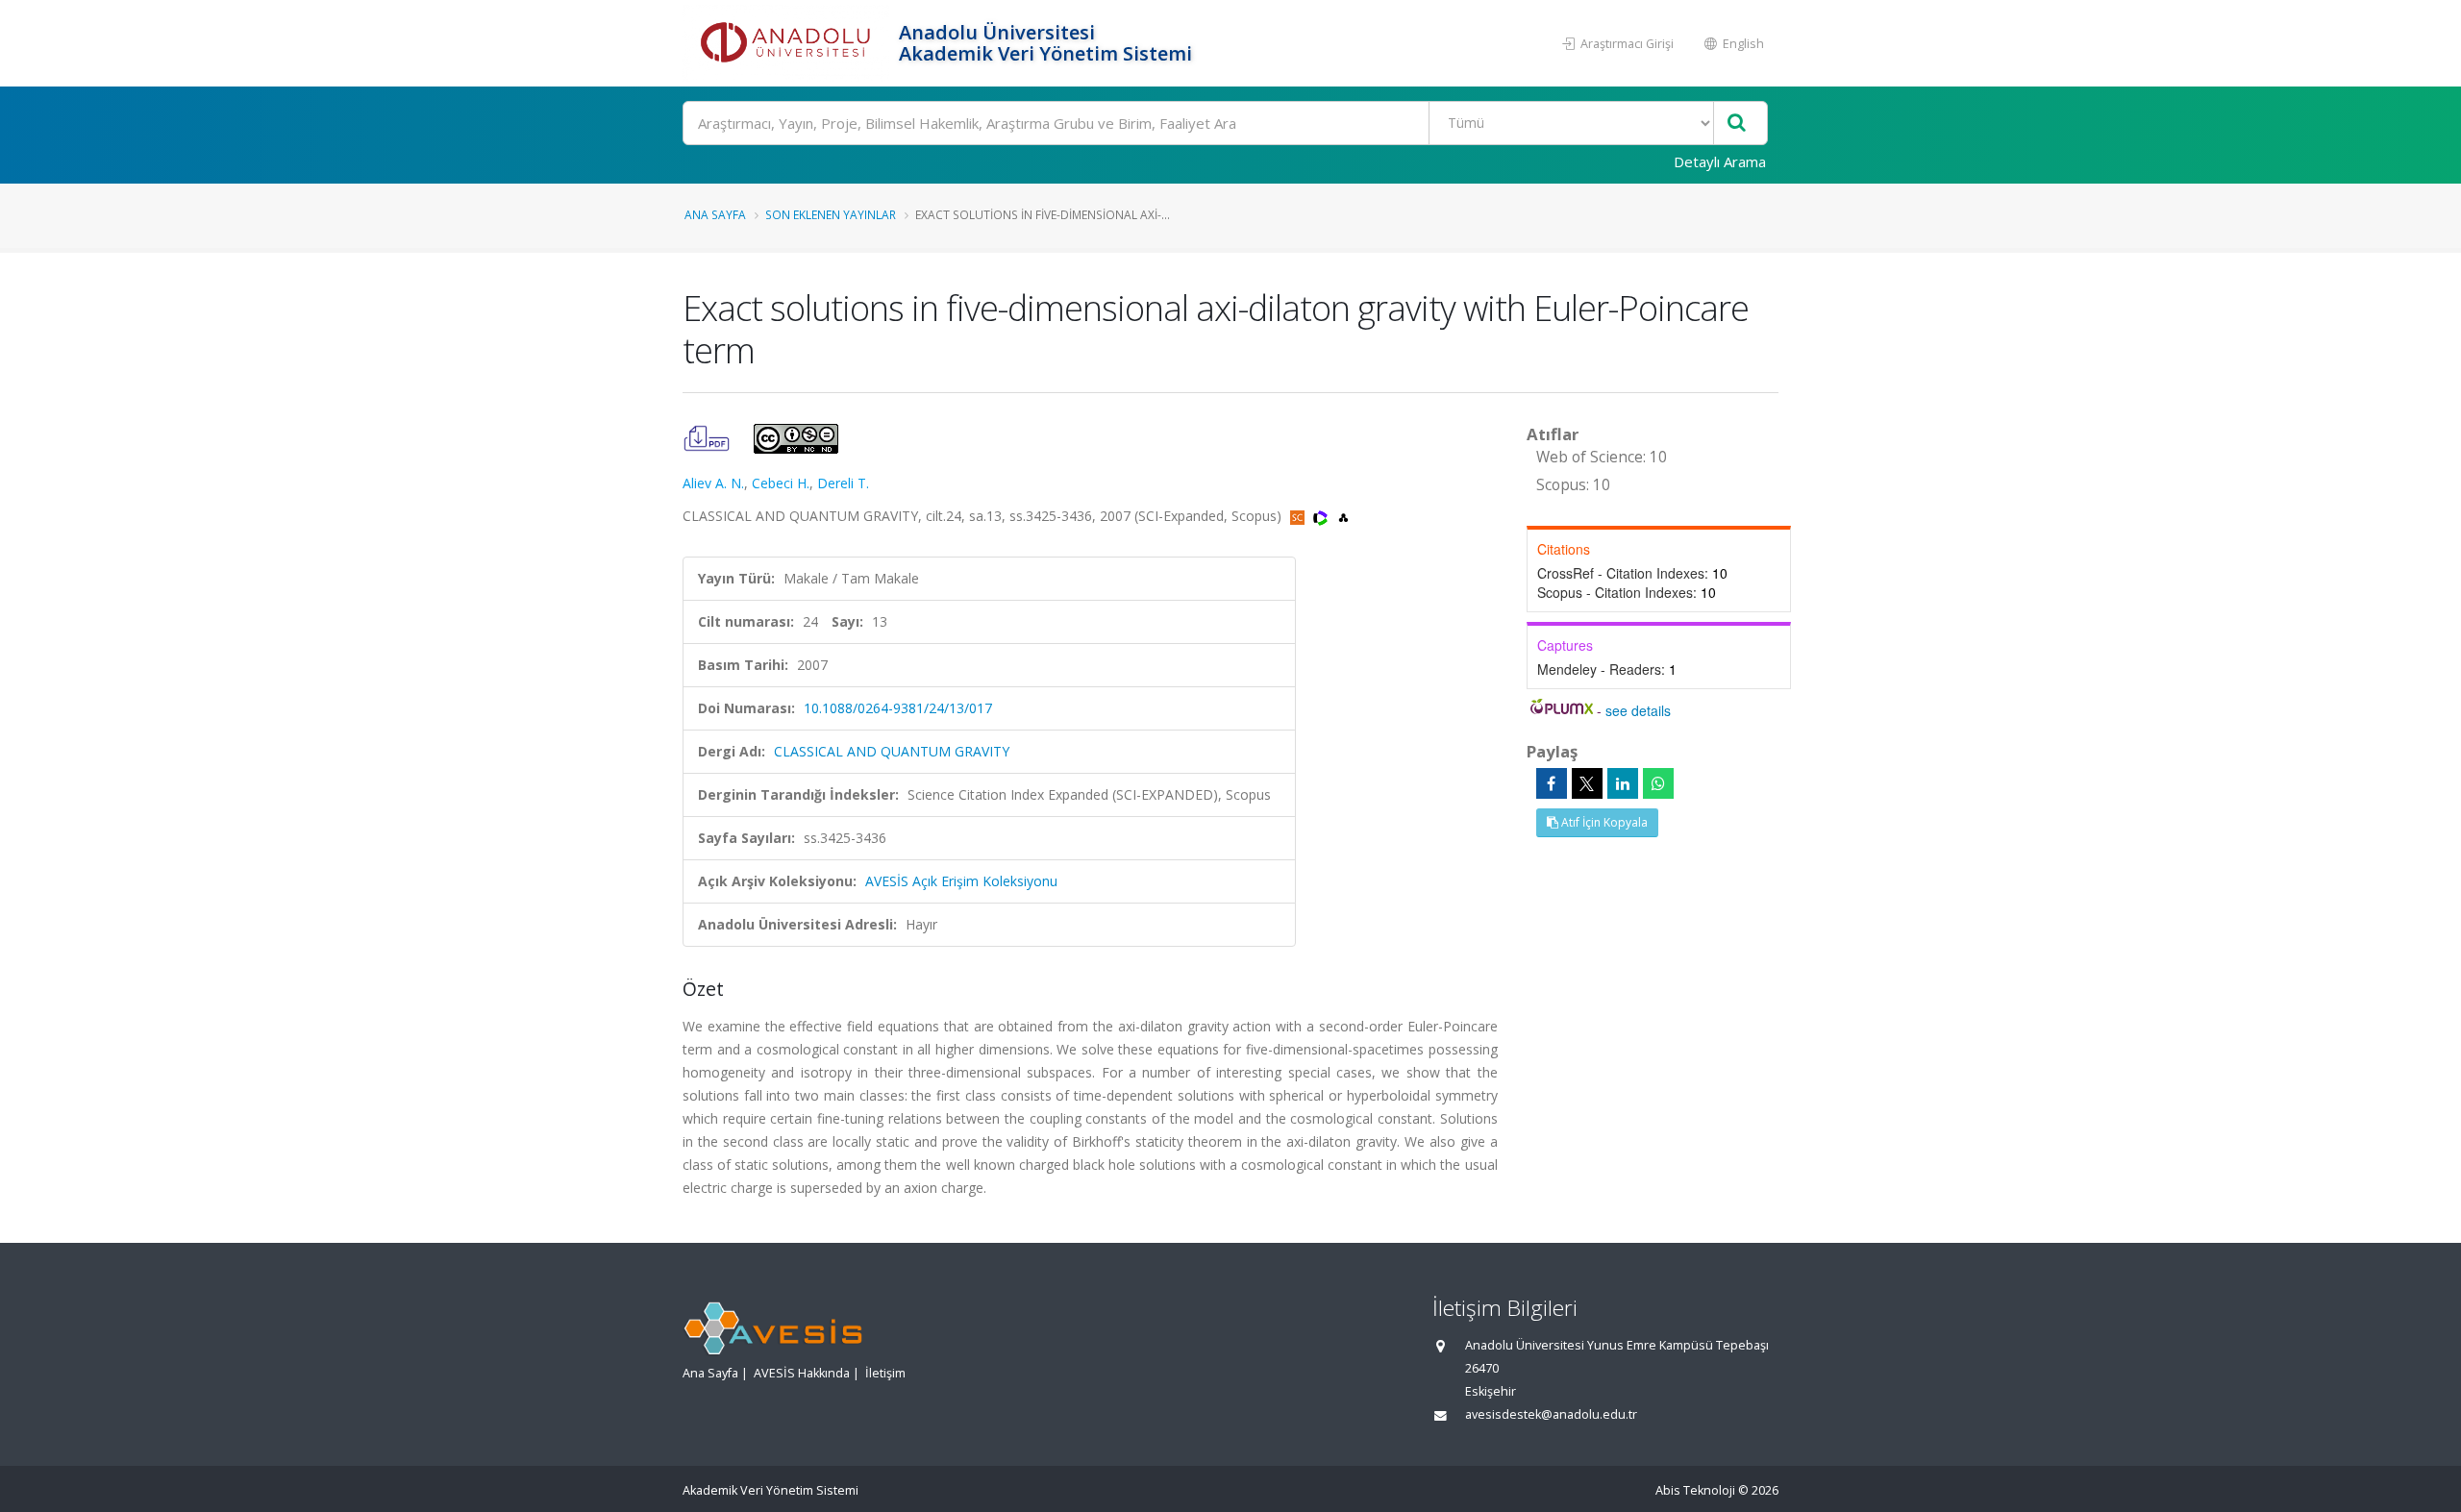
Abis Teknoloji (1695, 1490)
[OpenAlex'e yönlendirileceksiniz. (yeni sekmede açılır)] (1343, 516)
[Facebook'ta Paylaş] (1552, 783)
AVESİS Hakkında (802, 1373)
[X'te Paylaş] (1587, 783)
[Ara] (1737, 124)
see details (1638, 710)
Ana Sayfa (715, 214)
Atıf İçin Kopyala (1603, 822)
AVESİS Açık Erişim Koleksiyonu (961, 881)
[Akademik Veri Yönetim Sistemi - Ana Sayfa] (788, 43)
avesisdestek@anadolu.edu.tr (1551, 1414)
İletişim (885, 1373)
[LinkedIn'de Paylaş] (1623, 783)
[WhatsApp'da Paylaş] (1658, 783)
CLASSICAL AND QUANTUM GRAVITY (892, 751)
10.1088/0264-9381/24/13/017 (898, 708)
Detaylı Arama (1720, 161)
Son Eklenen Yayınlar (831, 214)
